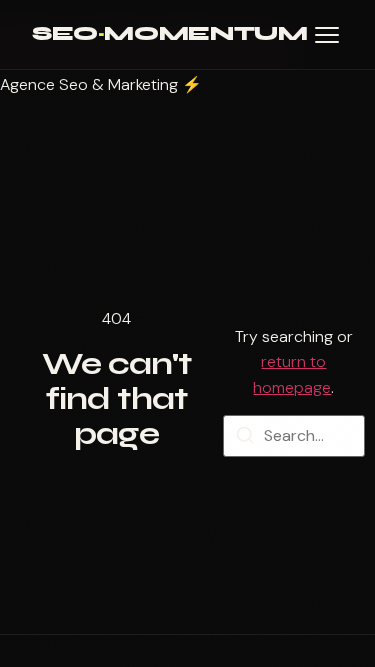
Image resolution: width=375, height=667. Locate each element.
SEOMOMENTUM (169, 33)
